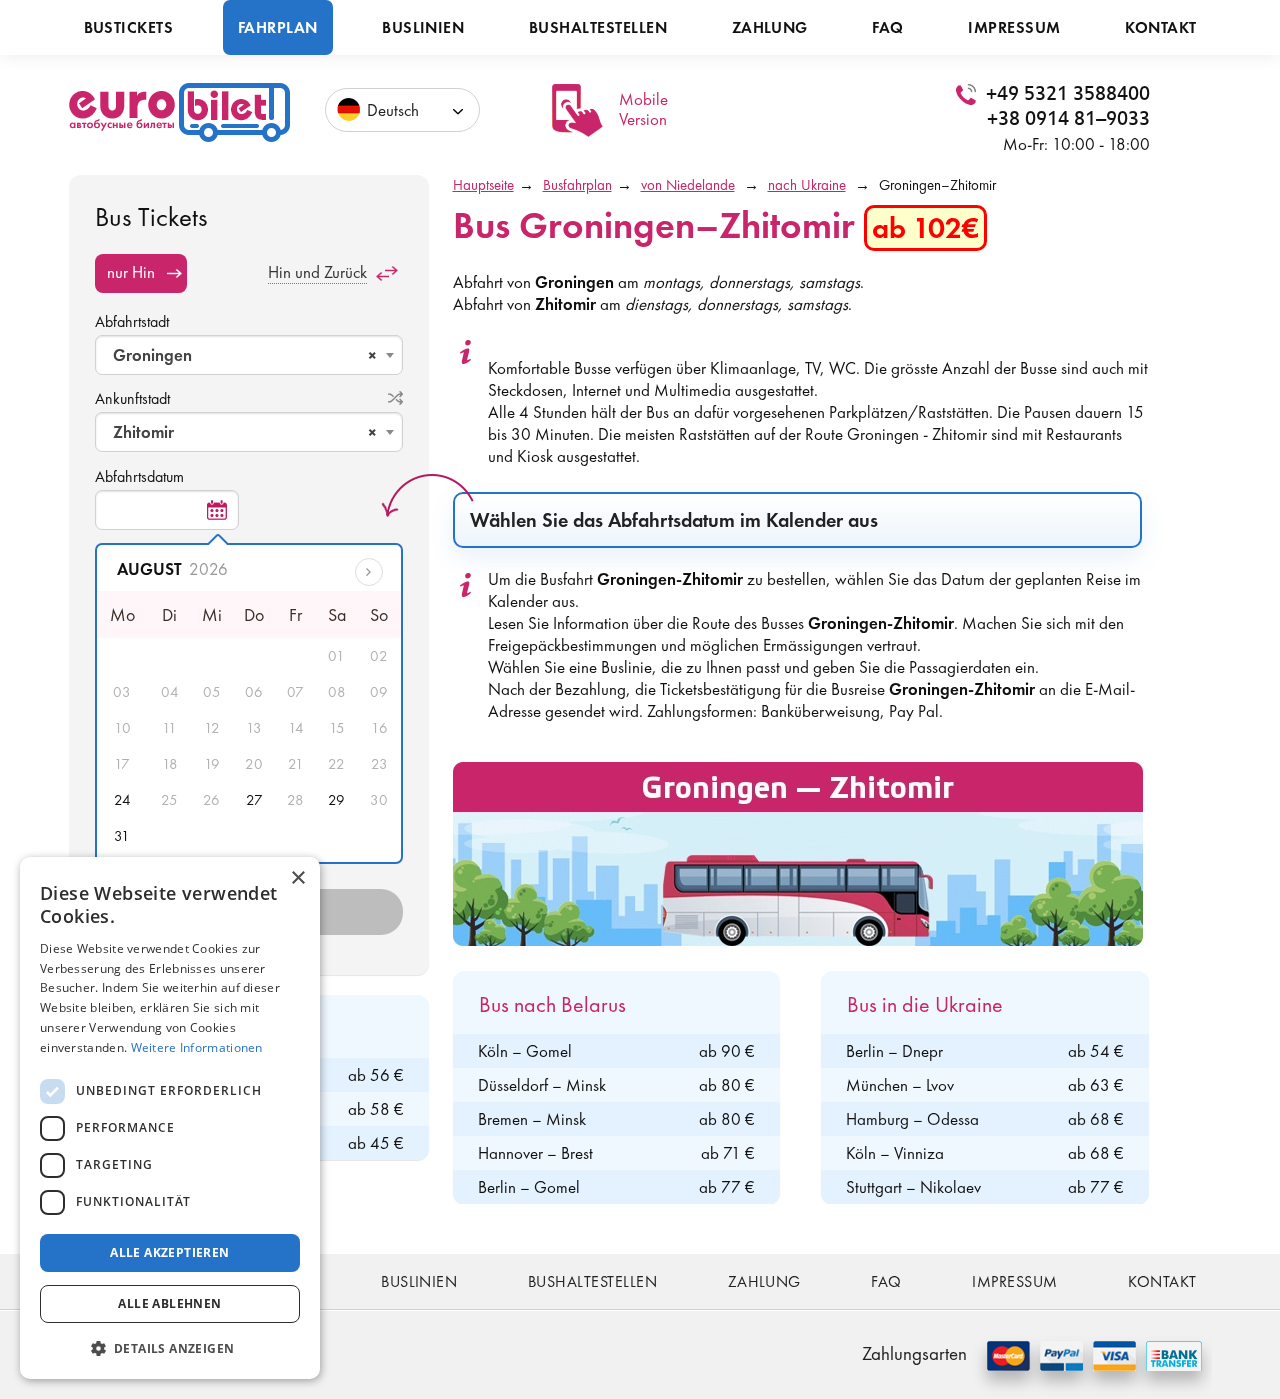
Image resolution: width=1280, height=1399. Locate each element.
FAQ (887, 27)
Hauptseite (483, 185)
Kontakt (1160, 27)
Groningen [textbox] (245, 355)
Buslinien (423, 27)
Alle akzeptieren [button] (169, 1252)
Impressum (1014, 27)
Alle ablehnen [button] (169, 1303)
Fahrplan (278, 27)
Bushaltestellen (598, 27)
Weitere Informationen (197, 1047)
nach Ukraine (807, 185)
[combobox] (249, 355)
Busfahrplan (577, 185)
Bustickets (129, 27)
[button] (170, 1347)
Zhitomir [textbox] (245, 432)
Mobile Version (643, 109)
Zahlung (770, 27)
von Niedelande (688, 185)
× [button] (297, 878)
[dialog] (170, 1118)
